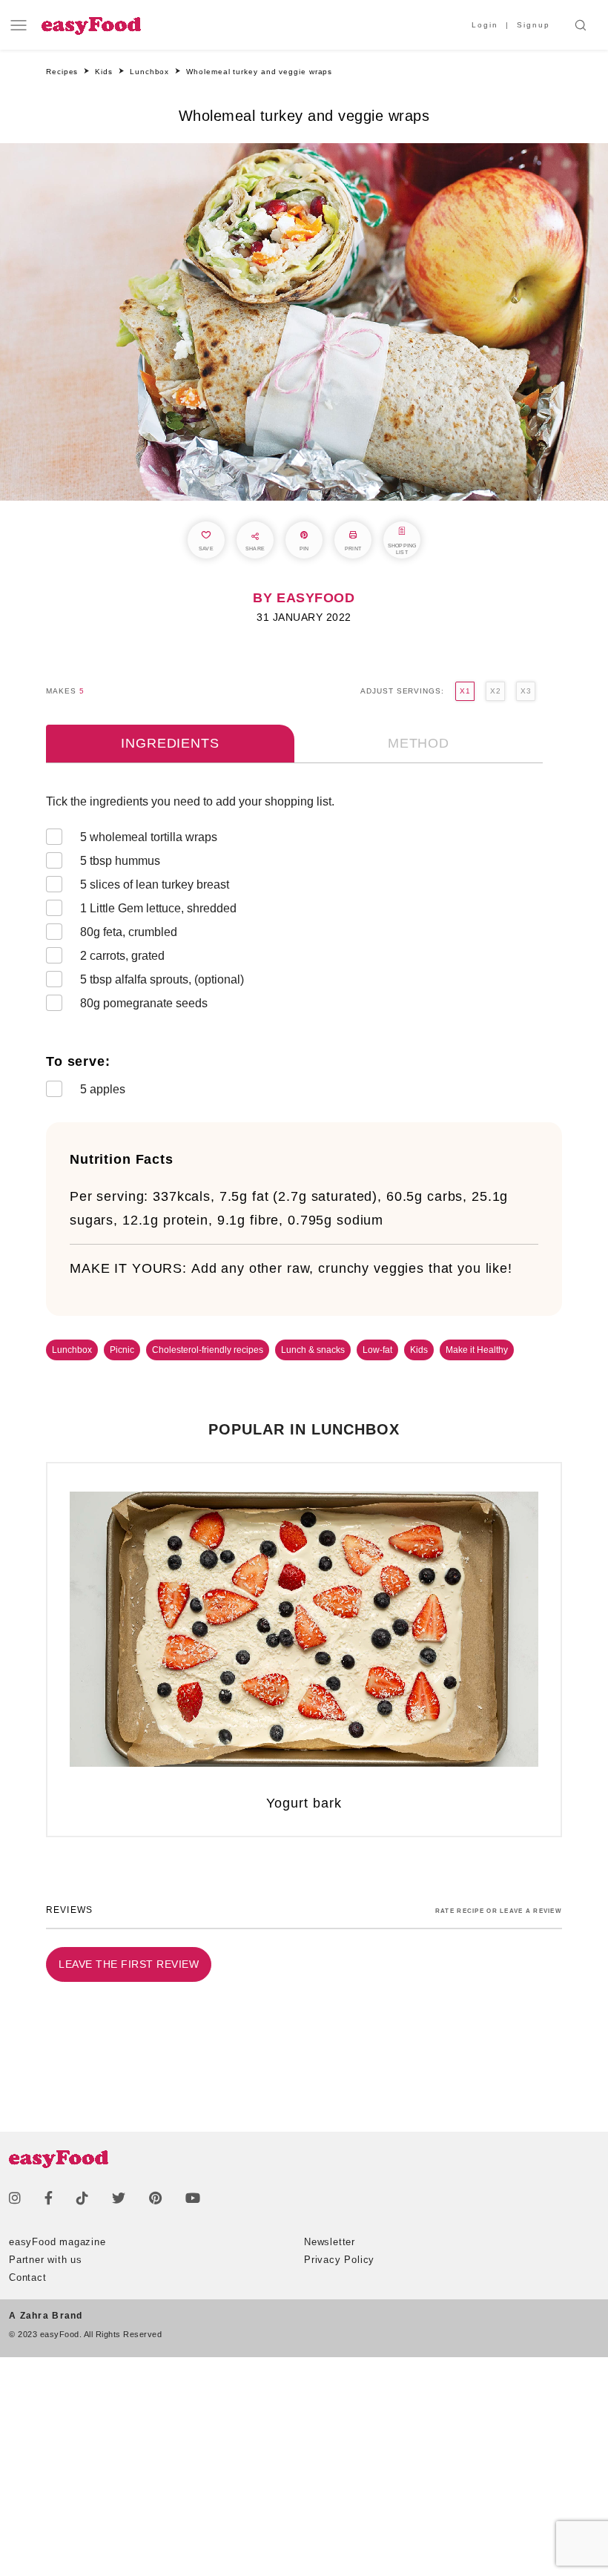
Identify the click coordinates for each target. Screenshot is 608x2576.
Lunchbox (72, 1350)
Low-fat (377, 1350)
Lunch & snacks (313, 1350)
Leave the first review (129, 1964)
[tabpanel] (304, 949)
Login (485, 25)
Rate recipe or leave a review (499, 1911)
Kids (419, 1350)
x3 (526, 691)
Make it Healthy (477, 1350)
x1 (465, 691)
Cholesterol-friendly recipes (208, 1350)
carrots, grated (122, 956)
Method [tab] (419, 743)
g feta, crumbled (129, 932)
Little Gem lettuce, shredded (158, 908)
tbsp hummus (120, 861)
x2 (495, 691)
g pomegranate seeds (144, 1003)
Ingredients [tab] (170, 743)
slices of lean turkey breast (155, 885)
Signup (533, 25)
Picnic (122, 1350)
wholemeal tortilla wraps (149, 837)
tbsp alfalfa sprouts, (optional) (162, 979)
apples (103, 1089)
